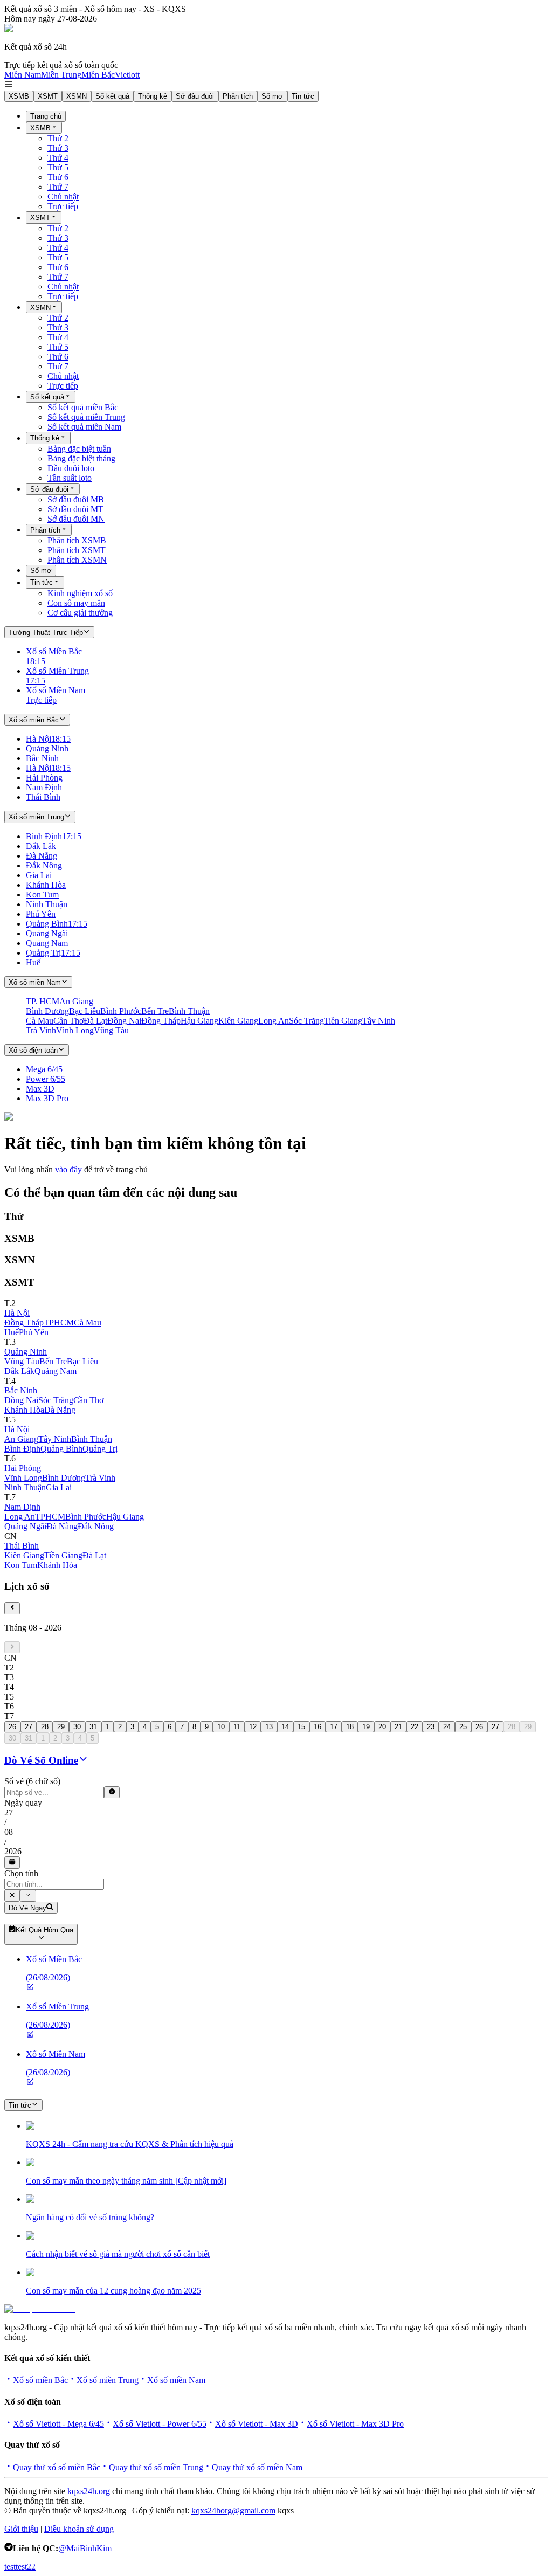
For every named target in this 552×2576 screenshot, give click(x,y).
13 (269, 1727)
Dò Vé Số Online (41, 1760)
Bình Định (22, 1449)
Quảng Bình (61, 1449)
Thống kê (153, 96)
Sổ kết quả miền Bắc (83, 407)
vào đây (68, 1169)
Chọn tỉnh (21, 1873)
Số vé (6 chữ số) (32, 1781)
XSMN (77, 96)
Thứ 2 (58, 138)
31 (93, 1727)
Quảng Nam (56, 1371)
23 (431, 1727)
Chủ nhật (63, 196)
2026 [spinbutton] (13, 1851)
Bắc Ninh (21, 1390)
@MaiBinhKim (85, 2548)
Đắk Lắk (19, 1371)
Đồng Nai (21, 1400)
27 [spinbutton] (9, 1812)
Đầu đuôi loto (71, 468)
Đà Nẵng (60, 1410)
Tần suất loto (70, 478)
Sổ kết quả (112, 96)
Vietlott (127, 75)
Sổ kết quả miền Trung (86, 417)
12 (253, 1727)
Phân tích (238, 96)
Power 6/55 (46, 1079)
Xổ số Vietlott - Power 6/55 (160, 2424)
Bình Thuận (92, 1439)
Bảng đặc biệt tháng (81, 458)
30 (77, 1727)
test (10, 2567)
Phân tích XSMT (77, 550)
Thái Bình (22, 1546)
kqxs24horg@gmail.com (233, 2511)
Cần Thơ (88, 1400)
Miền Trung (61, 75)
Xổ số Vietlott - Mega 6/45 (58, 2424)
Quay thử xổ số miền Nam (257, 2467)
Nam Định (22, 1507)
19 (366, 1727)
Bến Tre (53, 1361)
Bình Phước (86, 1517)
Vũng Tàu (22, 1361)
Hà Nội (17, 1313)
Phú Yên (34, 1332)
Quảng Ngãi (25, 1526)
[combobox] (54, 1884)
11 (237, 1727)
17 (334, 1727)
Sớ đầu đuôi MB (76, 499)
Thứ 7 (58, 187)
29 (61, 1727)
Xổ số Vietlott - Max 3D (257, 2424)
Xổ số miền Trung (108, 2380)
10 (221, 1727)
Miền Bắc (98, 75)
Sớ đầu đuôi (195, 96)
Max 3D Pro (47, 1098)
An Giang (21, 1439)
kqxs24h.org (89, 2491)
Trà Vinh (100, 1478)
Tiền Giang (63, 1555)
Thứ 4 (58, 158)
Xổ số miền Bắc (40, 2380)
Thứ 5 (58, 167)
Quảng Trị (100, 1449)
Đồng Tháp (24, 1322)
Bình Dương (64, 1478)
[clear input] (112, 1792)
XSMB (19, 96)
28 (45, 1727)
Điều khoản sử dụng (79, 2529)
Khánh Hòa (24, 1410)
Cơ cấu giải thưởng (80, 613)
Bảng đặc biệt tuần (79, 449)
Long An (20, 1517)
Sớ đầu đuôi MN (76, 519)
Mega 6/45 (44, 1069)
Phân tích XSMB (77, 540)
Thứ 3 (58, 148)
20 (382, 1727)
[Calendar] (12, 1862)
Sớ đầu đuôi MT (75, 509)
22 (415, 1727)
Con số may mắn (76, 603)
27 (29, 1727)
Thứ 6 (58, 177)
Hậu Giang (125, 1517)
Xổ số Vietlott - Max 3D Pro (355, 2424)
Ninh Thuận (25, 1487)
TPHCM (59, 1322)
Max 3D (40, 1089)
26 (12, 1727)
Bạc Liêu (82, 1361)
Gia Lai (59, 1487)
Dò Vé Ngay (27, 1908)
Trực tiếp (63, 206)
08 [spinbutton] (9, 1832)
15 (301, 1727)
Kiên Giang (24, 1555)
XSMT (48, 96)
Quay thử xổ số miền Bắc (57, 2467)
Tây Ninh (55, 1439)
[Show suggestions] (12, 1896)
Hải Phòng (23, 1468)
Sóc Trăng (56, 1400)
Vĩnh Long (23, 1478)
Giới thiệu (21, 2529)
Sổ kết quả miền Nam (84, 427)
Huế (12, 1332)
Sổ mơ (272, 96)
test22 (26, 2567)
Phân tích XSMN (77, 560)
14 (285, 1727)
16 (318, 1727)
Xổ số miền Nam (176, 2380)
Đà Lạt (94, 1555)
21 (398, 1727)
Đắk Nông (96, 1526)
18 (350, 1727)
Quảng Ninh (26, 1352)
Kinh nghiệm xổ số (80, 593)
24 (447, 1727)
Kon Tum (21, 1565)
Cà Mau (88, 1322)
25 (463, 1727)
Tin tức (303, 96)
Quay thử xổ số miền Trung (156, 2467)
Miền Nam (23, 75)
